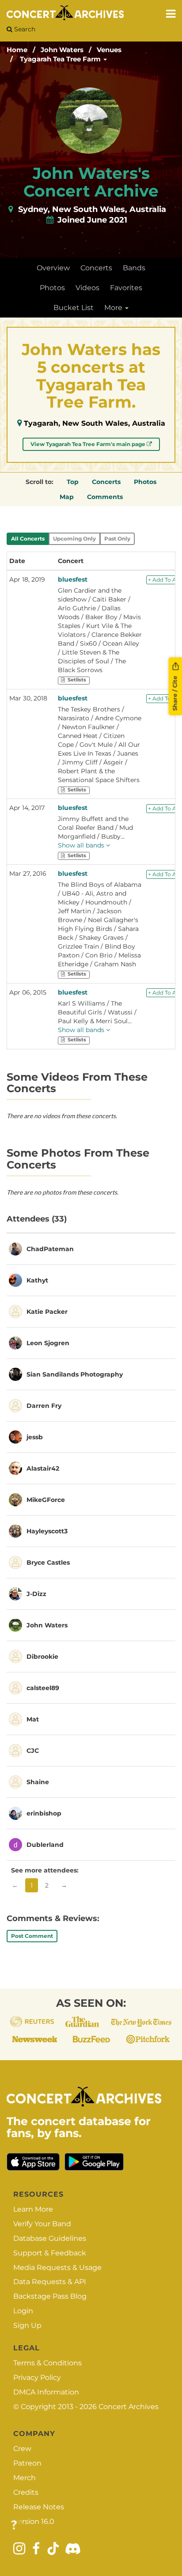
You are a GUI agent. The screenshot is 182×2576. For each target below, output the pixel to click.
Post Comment (32, 1936)
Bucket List (74, 308)
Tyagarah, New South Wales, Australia (95, 423)
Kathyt (37, 1280)
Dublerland (45, 1845)
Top (73, 482)
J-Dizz (36, 1594)
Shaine (38, 1782)
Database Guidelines (50, 2238)
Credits (26, 2492)
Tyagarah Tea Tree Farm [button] (61, 59)
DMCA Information (46, 2392)
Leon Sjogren (48, 1343)
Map (67, 497)
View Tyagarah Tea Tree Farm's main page (89, 444)
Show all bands (82, 845)
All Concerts (28, 539)
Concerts (96, 268)
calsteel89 (43, 1688)
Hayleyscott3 (47, 1531)
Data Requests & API (50, 2282)
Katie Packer (47, 1312)
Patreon (27, 2463)
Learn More (33, 2209)
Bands (134, 268)
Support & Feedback (50, 2253)
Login (23, 2311)
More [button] (114, 308)
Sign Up (27, 2325)
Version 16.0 (34, 2521)
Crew (22, 2449)
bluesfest (73, 579)
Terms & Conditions (47, 2363)
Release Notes (39, 2507)
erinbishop (44, 1813)
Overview (53, 268)
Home (17, 50)
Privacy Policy (37, 2377)
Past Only (117, 539)
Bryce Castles (48, 1562)
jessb (35, 1437)
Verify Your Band (42, 2224)
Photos (52, 288)
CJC (33, 1751)
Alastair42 (43, 1468)
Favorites (126, 288)
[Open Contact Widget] (14, 2525)
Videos (87, 288)
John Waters (62, 50)
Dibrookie (42, 1657)
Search (24, 29)
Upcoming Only (74, 539)
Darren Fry (44, 1406)
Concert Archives (129, 2407)
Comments (105, 497)
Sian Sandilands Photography (75, 1374)
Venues (109, 50)
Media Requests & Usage (57, 2268)
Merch (25, 2478)
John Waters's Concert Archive (91, 182)
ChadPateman (50, 1249)
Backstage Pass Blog (50, 2296)
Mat (33, 1719)
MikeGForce (46, 1500)
